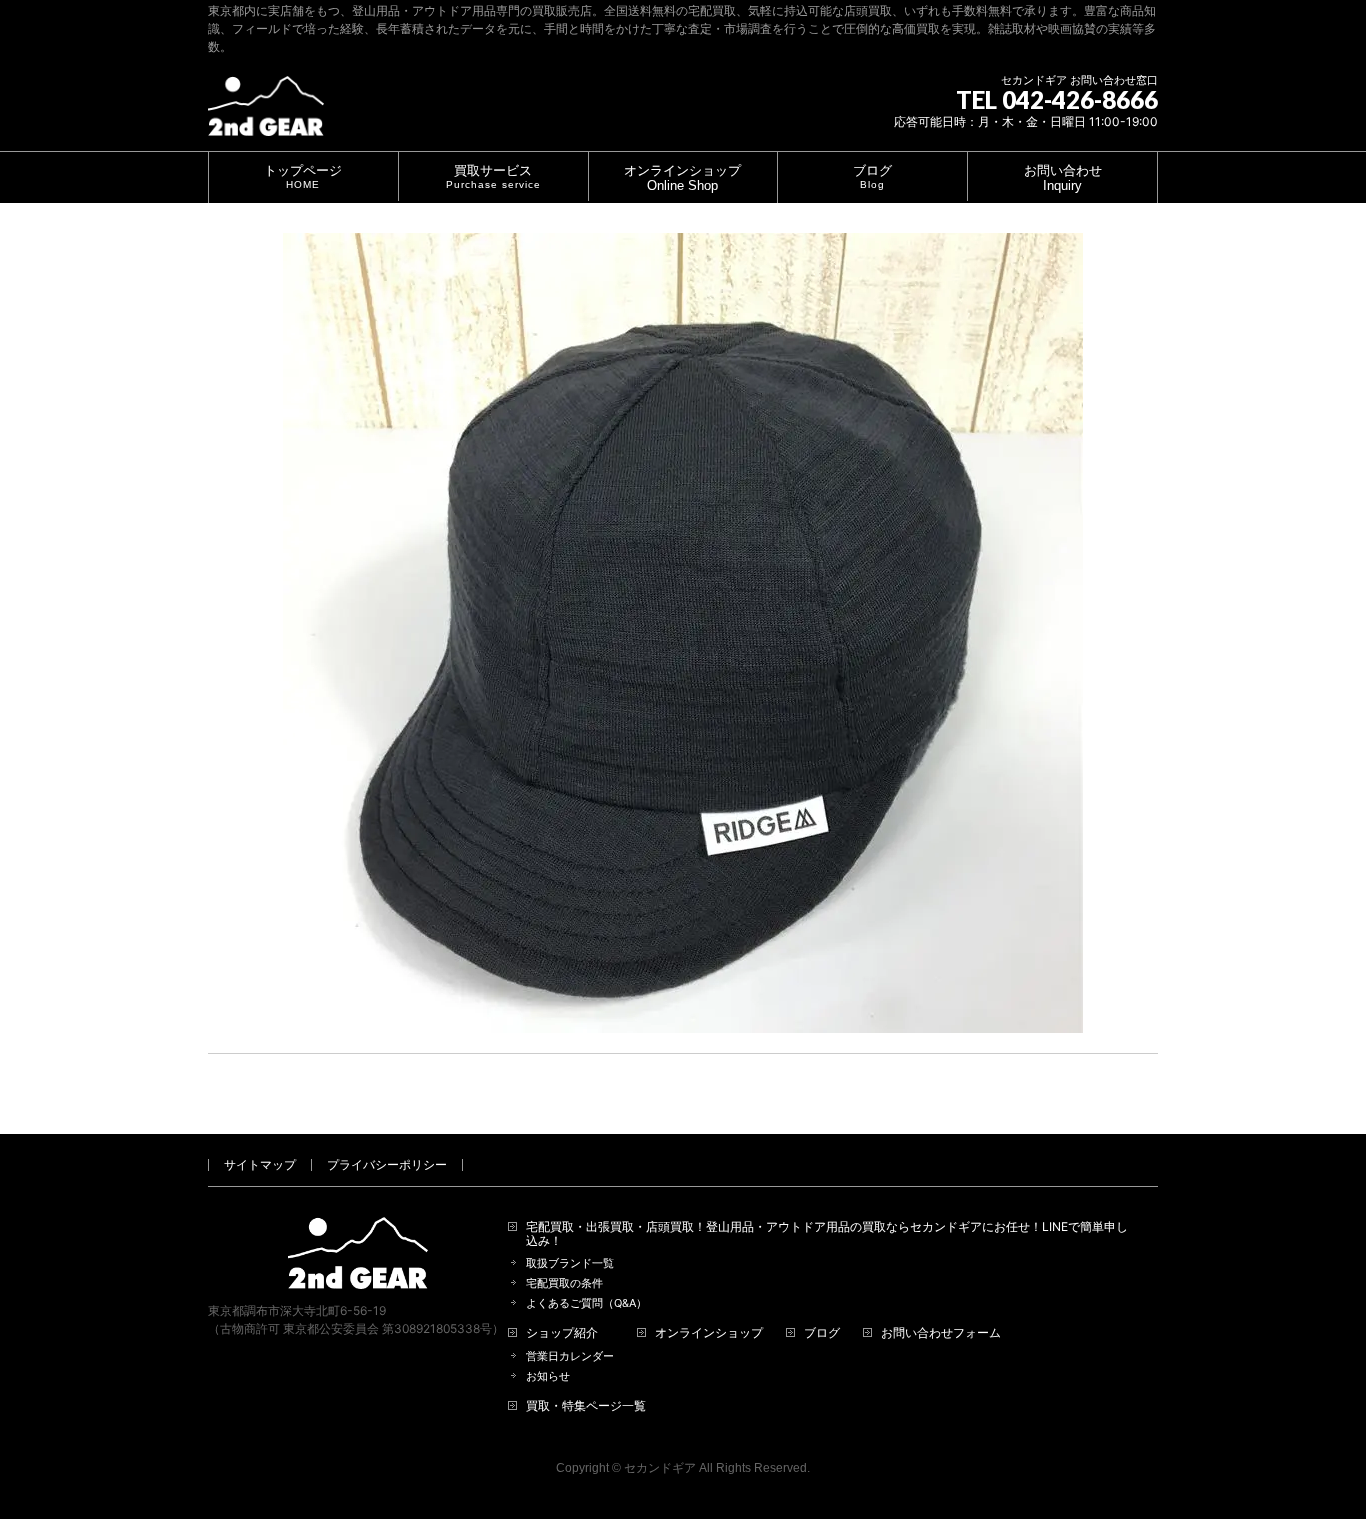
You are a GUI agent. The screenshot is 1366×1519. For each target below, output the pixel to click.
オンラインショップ (709, 1333)
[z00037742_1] (683, 633)
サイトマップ (260, 1164)
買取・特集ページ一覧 (586, 1406)
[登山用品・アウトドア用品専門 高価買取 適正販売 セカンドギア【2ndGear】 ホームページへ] (266, 113)
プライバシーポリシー (387, 1164)
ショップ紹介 (562, 1333)
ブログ (822, 1333)
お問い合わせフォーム (941, 1333)
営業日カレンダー (570, 1356)
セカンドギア (660, 1468)
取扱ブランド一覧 (570, 1263)
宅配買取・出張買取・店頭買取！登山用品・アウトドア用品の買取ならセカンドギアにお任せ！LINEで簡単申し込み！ (827, 1234)
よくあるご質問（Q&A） (586, 1303)
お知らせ (548, 1376)
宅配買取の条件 (564, 1283)
